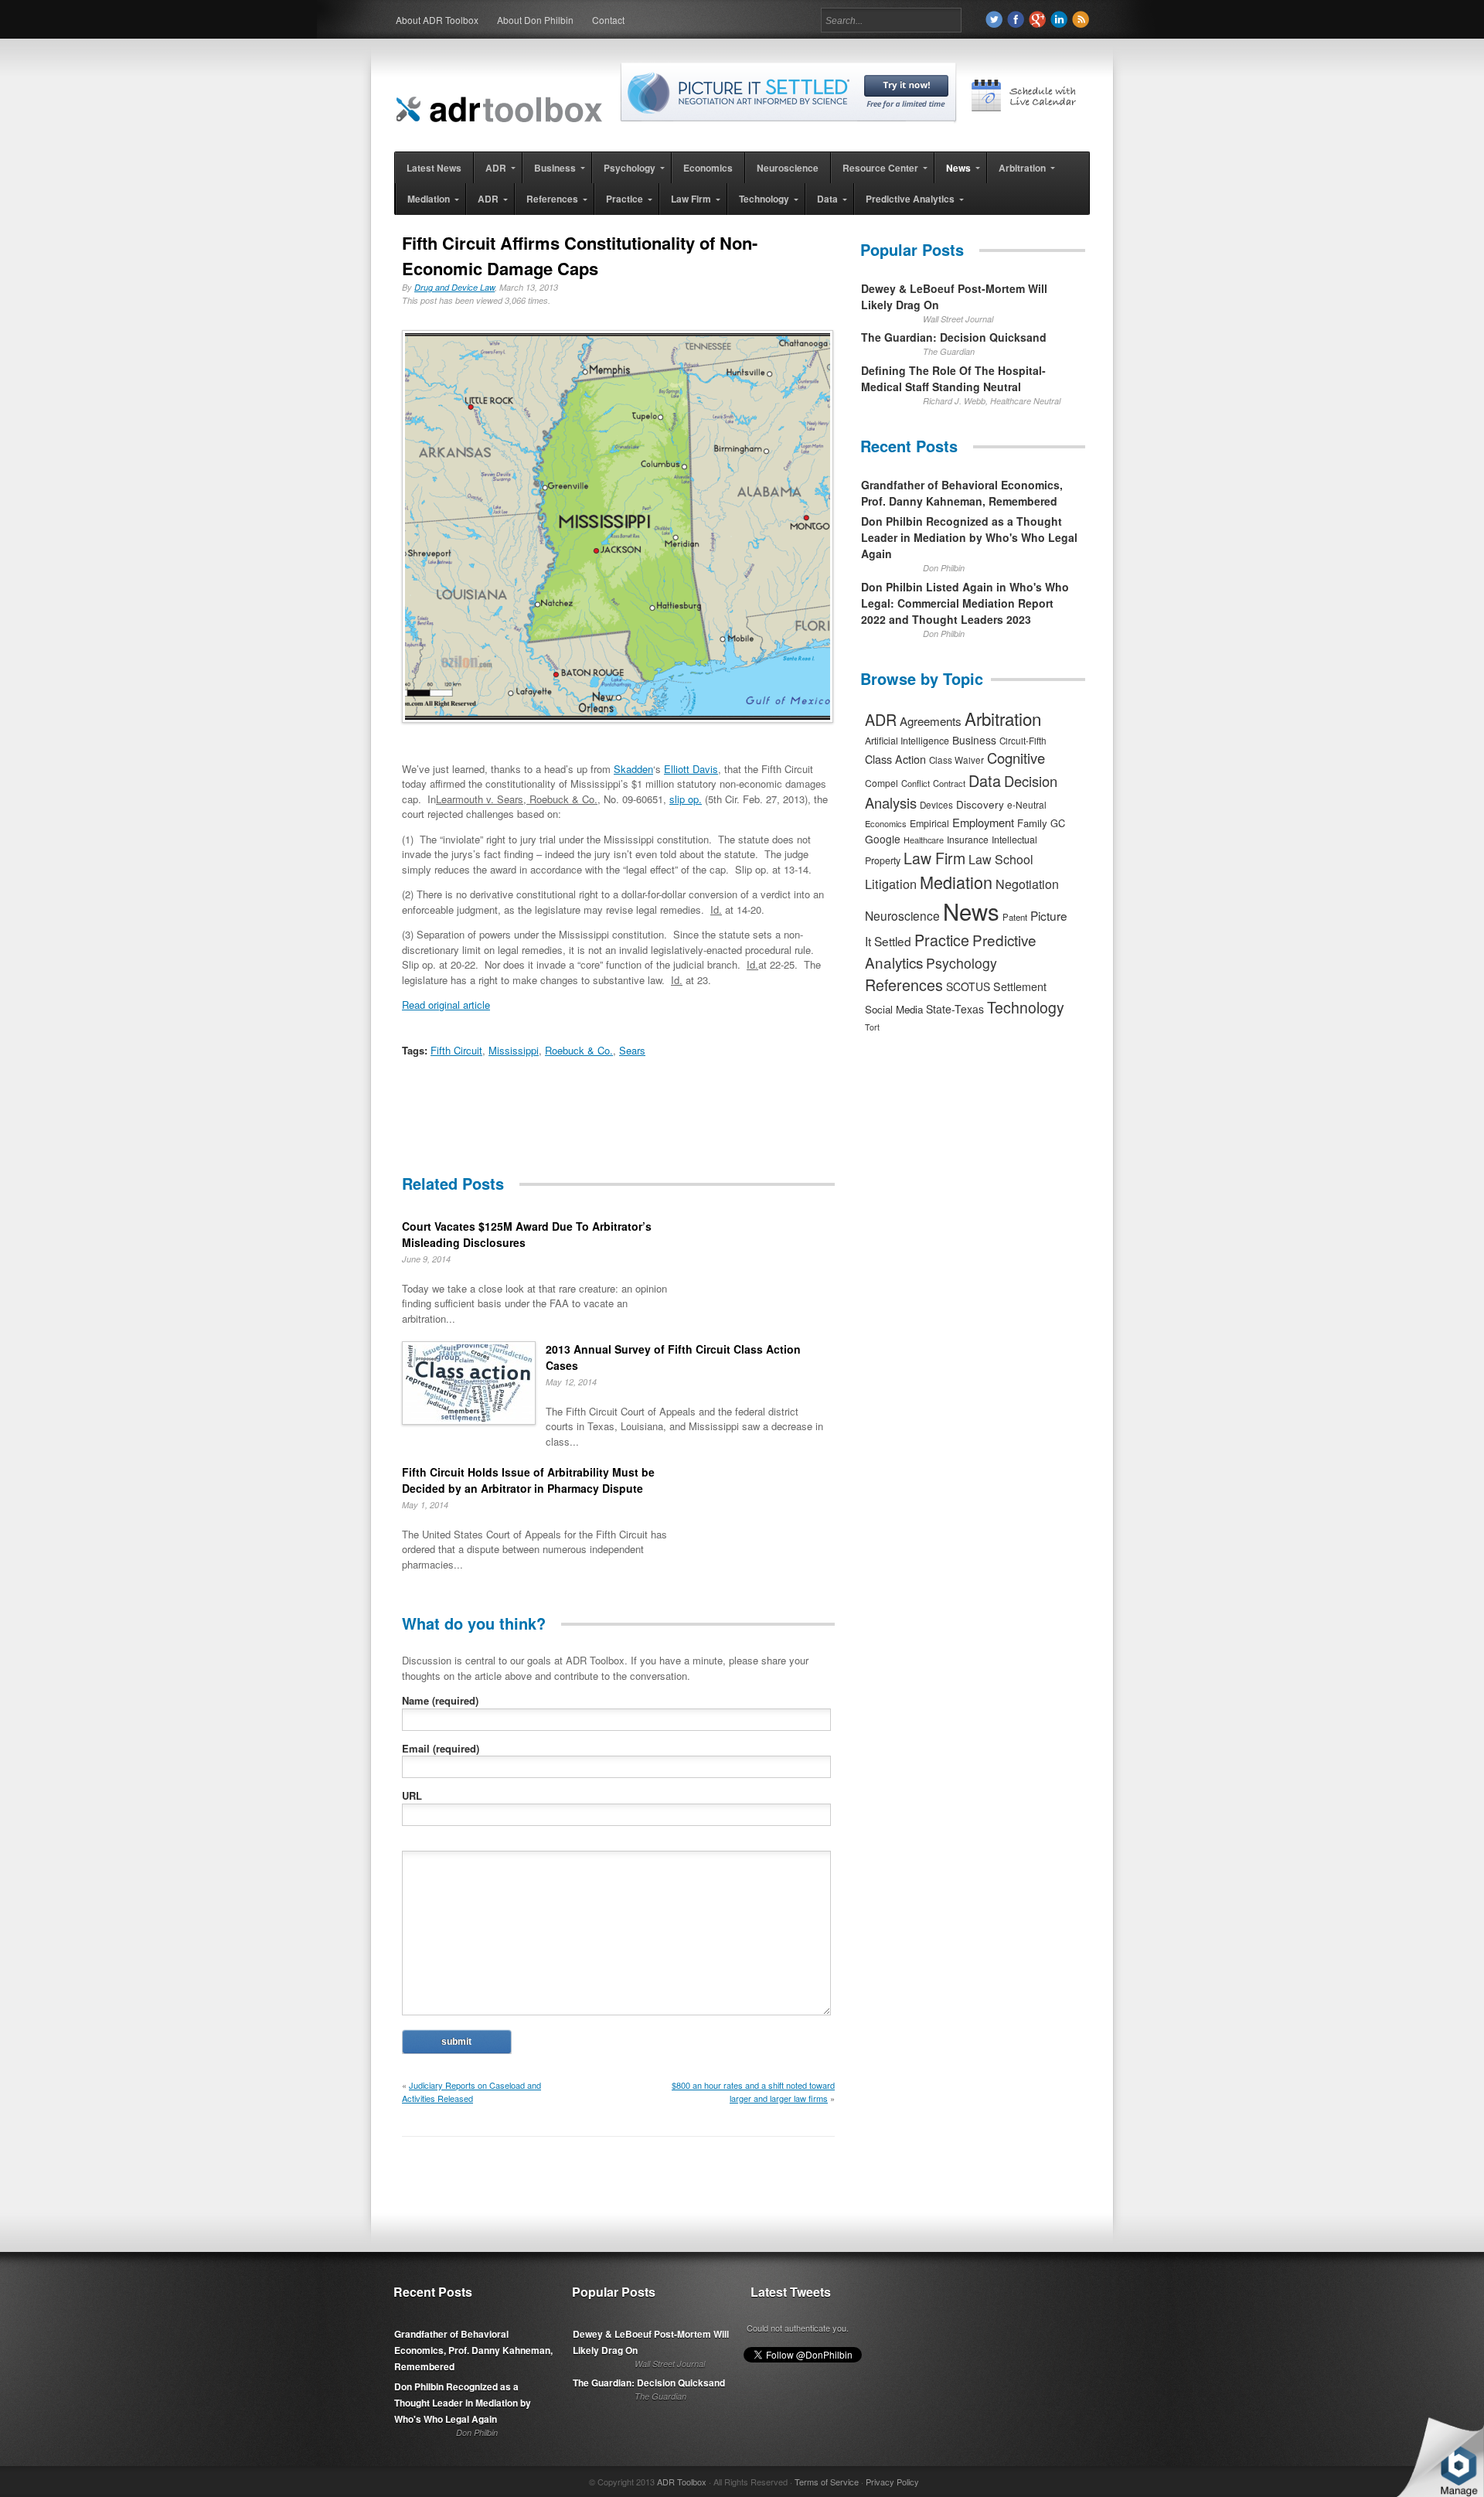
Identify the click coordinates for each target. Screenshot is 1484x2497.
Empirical (929, 823)
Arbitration (1003, 718)
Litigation (891, 884)
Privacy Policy (892, 2482)
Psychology (962, 963)
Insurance (968, 839)
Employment (983, 822)
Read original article (446, 1005)
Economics (886, 823)
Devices (936, 805)
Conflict (916, 783)
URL (412, 1795)
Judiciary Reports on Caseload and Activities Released (471, 2092)
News (971, 911)
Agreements (931, 721)
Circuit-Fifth (1023, 741)
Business (974, 740)
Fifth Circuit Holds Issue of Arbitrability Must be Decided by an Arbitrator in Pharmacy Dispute (528, 1480)
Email (441, 1748)
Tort (872, 1027)
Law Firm (934, 858)
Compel (882, 783)
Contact (608, 20)
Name (440, 1700)
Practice (942, 940)
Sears (632, 1050)
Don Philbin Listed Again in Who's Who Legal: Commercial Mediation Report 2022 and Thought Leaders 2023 (965, 603)
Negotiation (1027, 884)
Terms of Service (827, 2482)
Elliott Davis (691, 769)
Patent (1015, 917)
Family (1032, 823)
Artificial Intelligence (907, 741)
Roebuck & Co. (579, 1050)
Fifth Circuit (456, 1050)
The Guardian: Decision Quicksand (954, 337)
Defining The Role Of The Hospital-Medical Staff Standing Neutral (953, 378)
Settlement (1020, 986)
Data (985, 780)
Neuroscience (902, 915)
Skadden (633, 769)
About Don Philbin (535, 20)
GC (1058, 823)
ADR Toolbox (682, 2482)
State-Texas (955, 1009)
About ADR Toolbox (437, 20)
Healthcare (924, 840)
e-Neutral (1027, 804)
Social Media (894, 1009)
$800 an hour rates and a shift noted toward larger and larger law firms (753, 2092)
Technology (1026, 1007)
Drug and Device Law (454, 287)
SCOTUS (968, 986)
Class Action (895, 759)
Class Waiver (956, 760)
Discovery (980, 804)
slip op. (686, 799)
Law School (1001, 859)
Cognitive (1016, 758)
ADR (881, 719)
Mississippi (514, 1050)
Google (883, 839)
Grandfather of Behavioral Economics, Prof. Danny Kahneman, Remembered (962, 493)
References (904, 984)
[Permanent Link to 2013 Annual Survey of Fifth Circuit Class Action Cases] (469, 1385)
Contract (949, 783)
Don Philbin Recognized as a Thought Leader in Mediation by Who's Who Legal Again (969, 537)
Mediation (956, 882)
